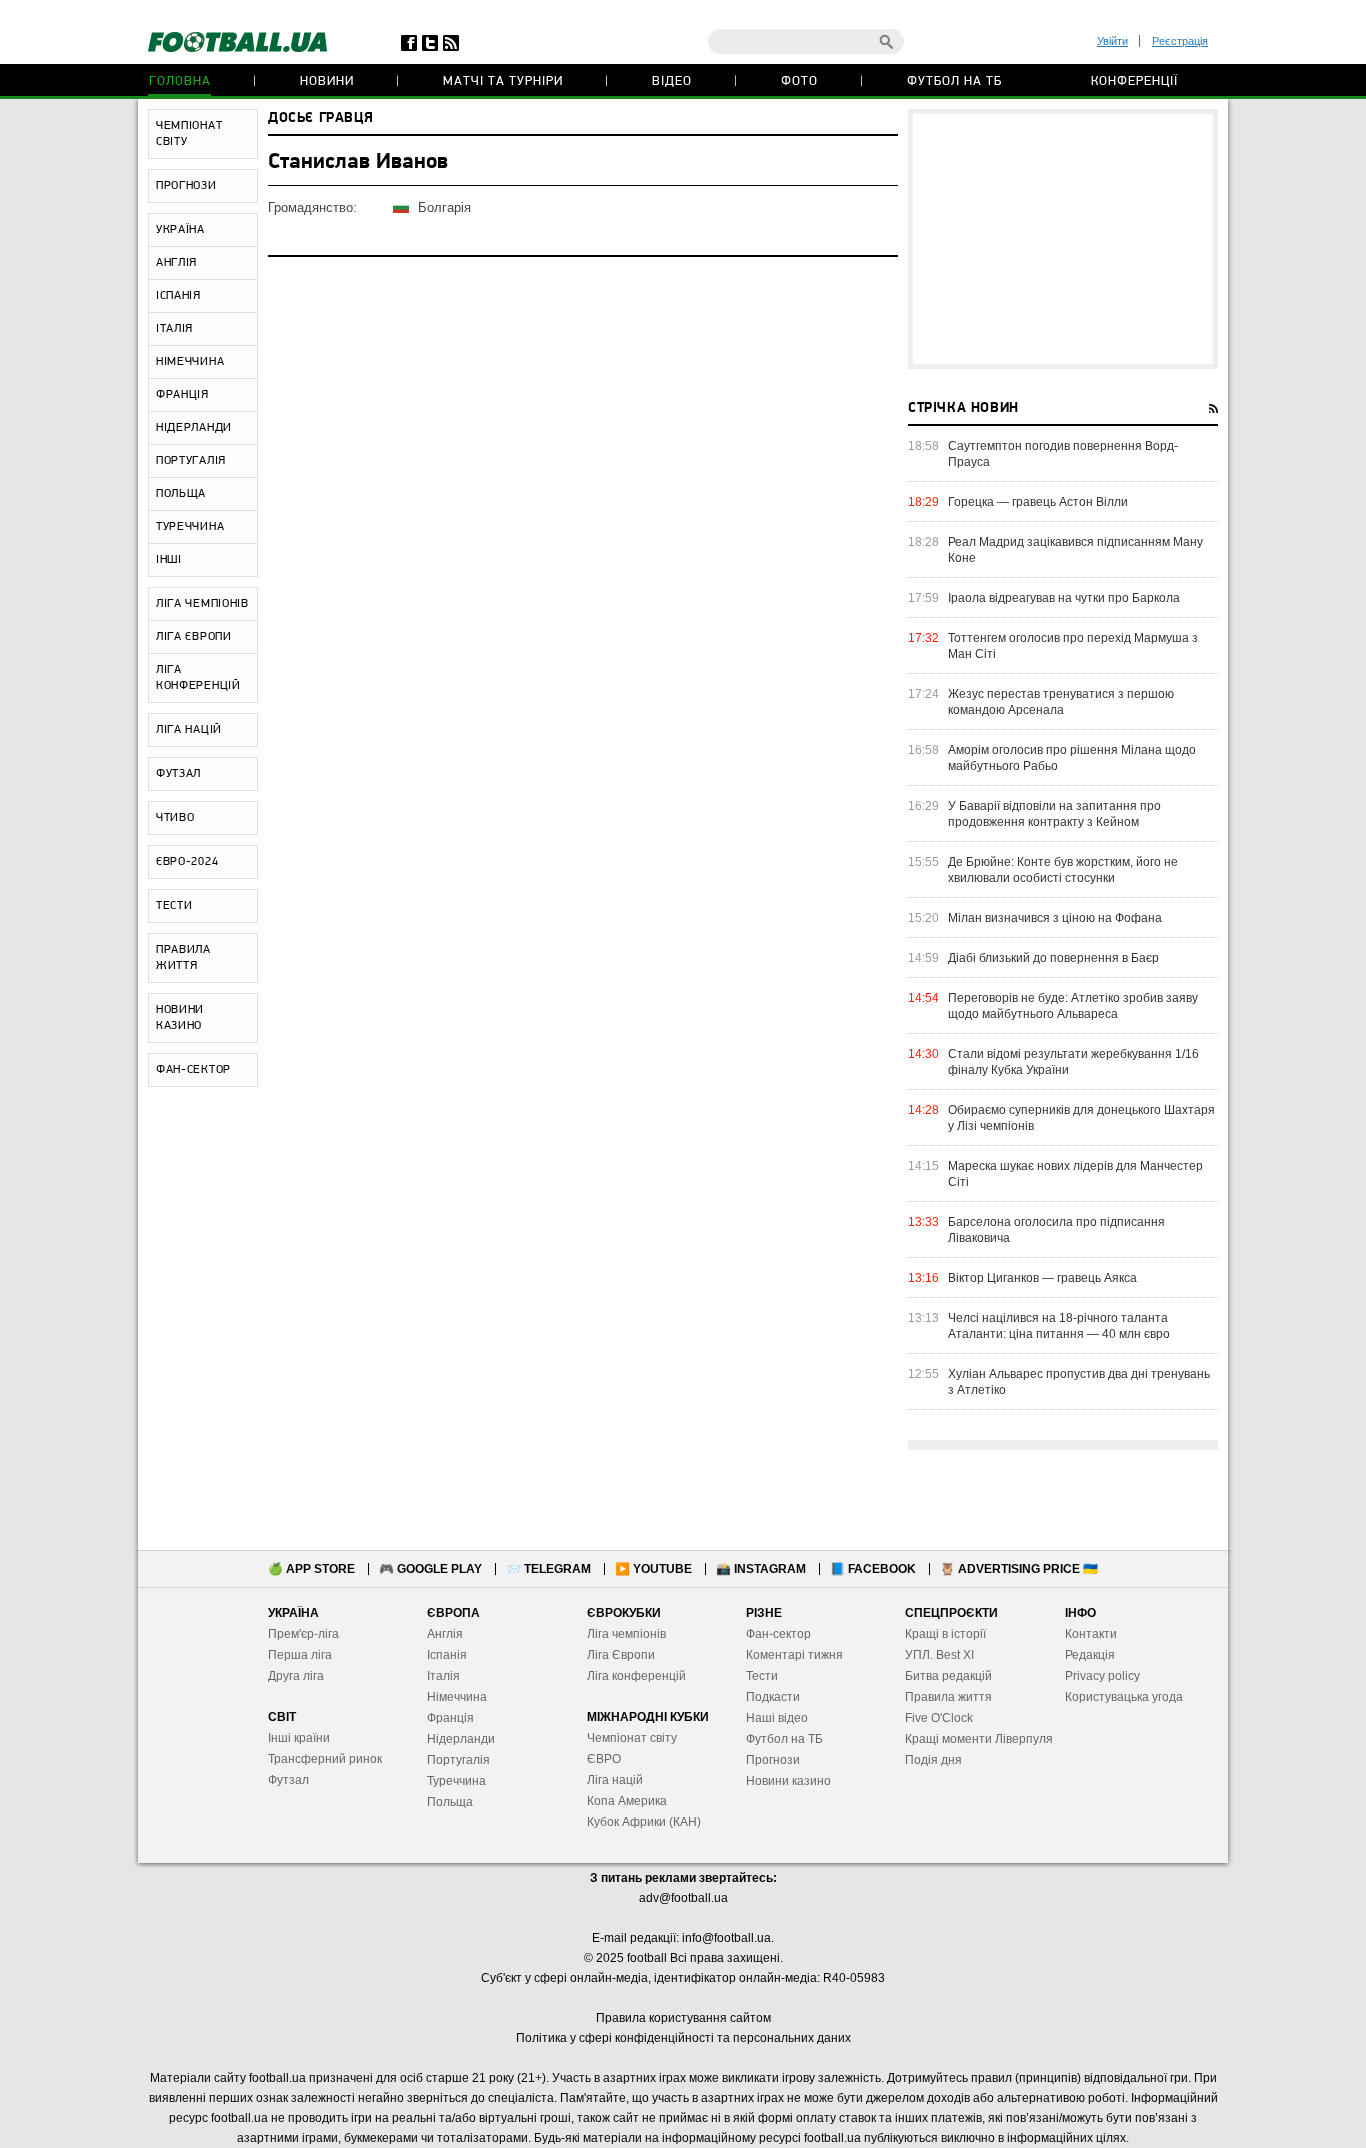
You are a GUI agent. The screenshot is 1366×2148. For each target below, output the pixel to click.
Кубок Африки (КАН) (644, 1822)
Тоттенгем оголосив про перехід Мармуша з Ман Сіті (1073, 646)
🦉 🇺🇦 (1019, 1569)
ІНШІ (169, 560)
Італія (443, 1676)
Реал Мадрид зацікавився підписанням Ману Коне (1075, 550)
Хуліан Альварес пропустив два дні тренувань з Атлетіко (1079, 1382)
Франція (450, 1718)
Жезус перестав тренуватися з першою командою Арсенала (1061, 702)
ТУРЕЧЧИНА (190, 527)
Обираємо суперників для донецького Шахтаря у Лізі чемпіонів (1081, 1118)
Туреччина (456, 1781)
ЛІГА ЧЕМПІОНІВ (202, 604)
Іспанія (447, 1655)
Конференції (1134, 81)
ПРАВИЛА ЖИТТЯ (183, 958)
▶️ (653, 1569)
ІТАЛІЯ (174, 329)
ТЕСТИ (174, 906)
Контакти (1091, 1634)
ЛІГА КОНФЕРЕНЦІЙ (198, 678)
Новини (327, 81)
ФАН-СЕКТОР (193, 1070)
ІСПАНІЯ (178, 296)
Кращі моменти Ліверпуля (979, 1739)
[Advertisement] (1063, 239)
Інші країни (299, 1738)
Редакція (1090, 1655)
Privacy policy (1102, 1676)
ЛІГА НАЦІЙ (189, 730)
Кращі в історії (945, 1634)
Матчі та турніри (503, 81)
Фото (799, 81)
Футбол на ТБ (954, 81)
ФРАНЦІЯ (182, 395)
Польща (450, 1802)
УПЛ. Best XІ (939, 1655)
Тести (762, 1676)
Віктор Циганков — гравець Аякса (1042, 1278)
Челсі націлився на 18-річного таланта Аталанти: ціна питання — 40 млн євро (1059, 1326)
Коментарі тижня (794, 1655)
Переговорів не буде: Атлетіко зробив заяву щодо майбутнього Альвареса (1073, 1006)
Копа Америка (627, 1801)
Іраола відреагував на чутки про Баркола (1064, 598)
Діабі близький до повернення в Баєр (1053, 958)
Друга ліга (296, 1676)
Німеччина (457, 1697)
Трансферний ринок (325, 1759)
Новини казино (788, 1781)
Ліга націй (615, 1780)
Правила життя (948, 1697)
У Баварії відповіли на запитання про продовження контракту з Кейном (1054, 814)
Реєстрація (1180, 41)
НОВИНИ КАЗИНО (180, 1018)
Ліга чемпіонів (626, 1634)
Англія (445, 1634)
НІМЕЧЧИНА (190, 362)
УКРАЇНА (180, 230)
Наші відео (777, 1718)
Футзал (288, 1780)
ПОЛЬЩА (181, 494)
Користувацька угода (1124, 1697)
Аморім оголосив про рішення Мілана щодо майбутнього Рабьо (1072, 758)
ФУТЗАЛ (178, 774)
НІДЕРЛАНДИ (194, 428)
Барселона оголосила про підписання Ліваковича (1056, 1230)
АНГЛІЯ (176, 263)
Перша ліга (300, 1655)
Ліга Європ (617, 1655)
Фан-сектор (778, 1634)
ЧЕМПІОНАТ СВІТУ (189, 134)
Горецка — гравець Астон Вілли (1038, 502)
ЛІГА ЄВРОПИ (194, 637)
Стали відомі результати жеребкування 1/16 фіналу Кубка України (1073, 1062)
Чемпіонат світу (632, 1738)
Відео (672, 81)
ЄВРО (604, 1759)
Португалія (458, 1760)
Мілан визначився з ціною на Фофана (1055, 918)
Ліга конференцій (636, 1676)
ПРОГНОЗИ (186, 186)
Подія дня (933, 1760)
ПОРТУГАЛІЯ (191, 461)
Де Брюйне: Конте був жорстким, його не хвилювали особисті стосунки (1063, 870)
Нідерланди (461, 1739)
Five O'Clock (939, 1718)
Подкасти (773, 1697)
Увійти (1112, 41)
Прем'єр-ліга (303, 1634)
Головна (180, 81)
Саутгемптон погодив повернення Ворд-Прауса (1063, 454)
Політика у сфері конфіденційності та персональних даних (683, 2038)
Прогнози (773, 1760)
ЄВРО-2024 (187, 862)
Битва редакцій (948, 1676)
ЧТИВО (175, 818)
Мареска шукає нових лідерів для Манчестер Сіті (1075, 1174)
